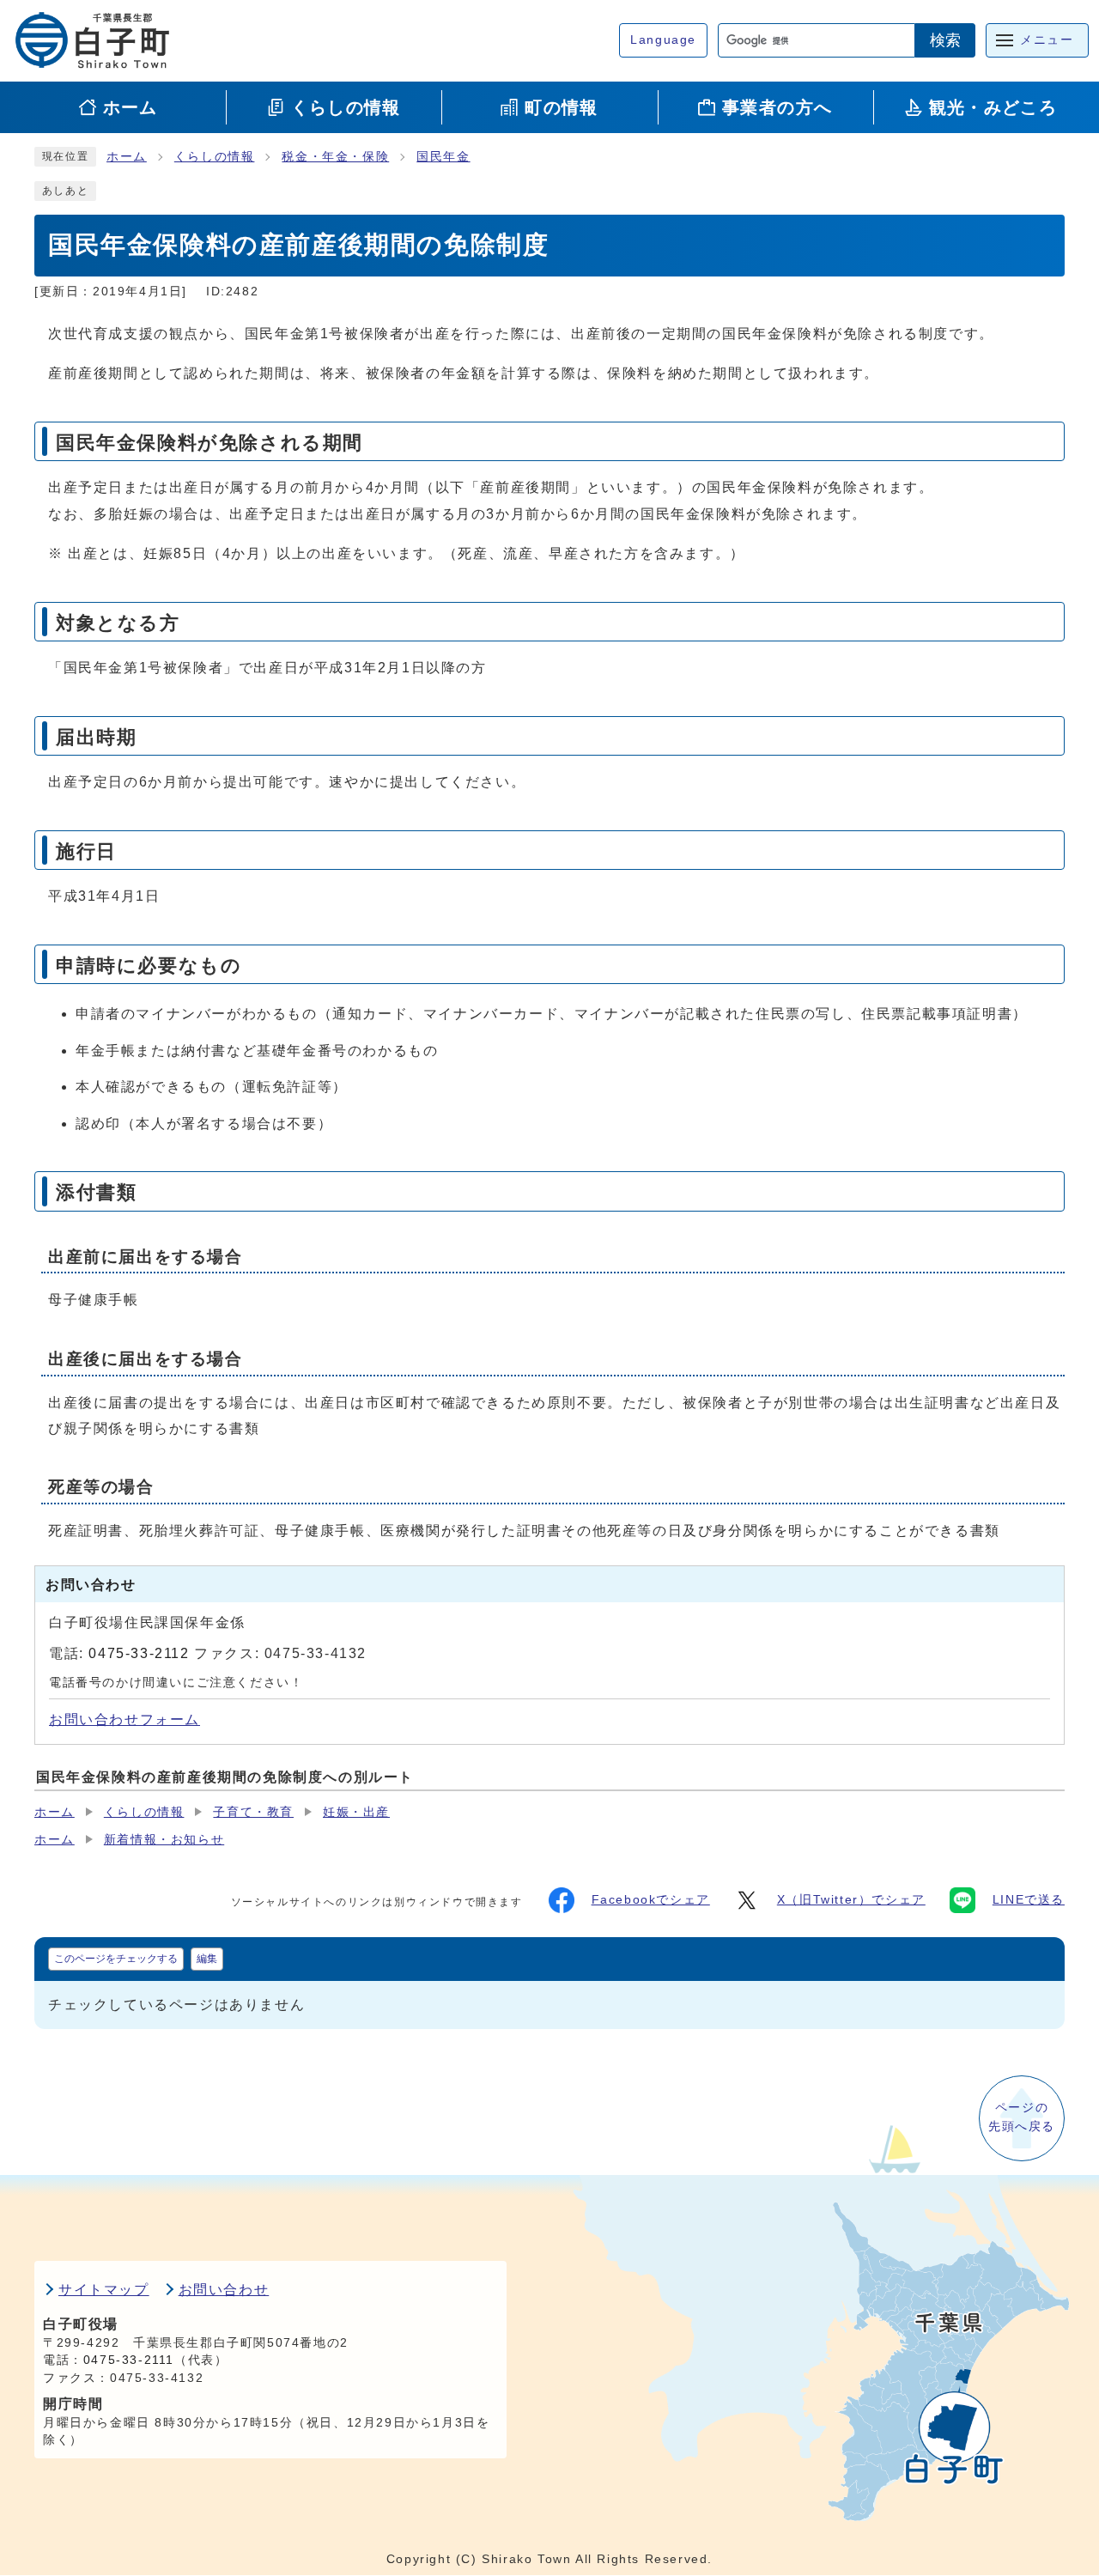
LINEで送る (1029, 1900)
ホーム (127, 157)
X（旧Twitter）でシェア (851, 1900)
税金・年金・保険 (335, 157)
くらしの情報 (215, 157)
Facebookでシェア (651, 1900)
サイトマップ (104, 2290)
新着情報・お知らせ (164, 1840)
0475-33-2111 (129, 2360)
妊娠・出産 (356, 1812)
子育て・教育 (253, 1812)
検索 (945, 40)
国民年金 (443, 157)
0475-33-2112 (139, 1653)
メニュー (1047, 40)
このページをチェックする (116, 1959)
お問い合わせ (224, 2290)
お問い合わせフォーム (124, 1719)
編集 (207, 1959)
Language (663, 40)
